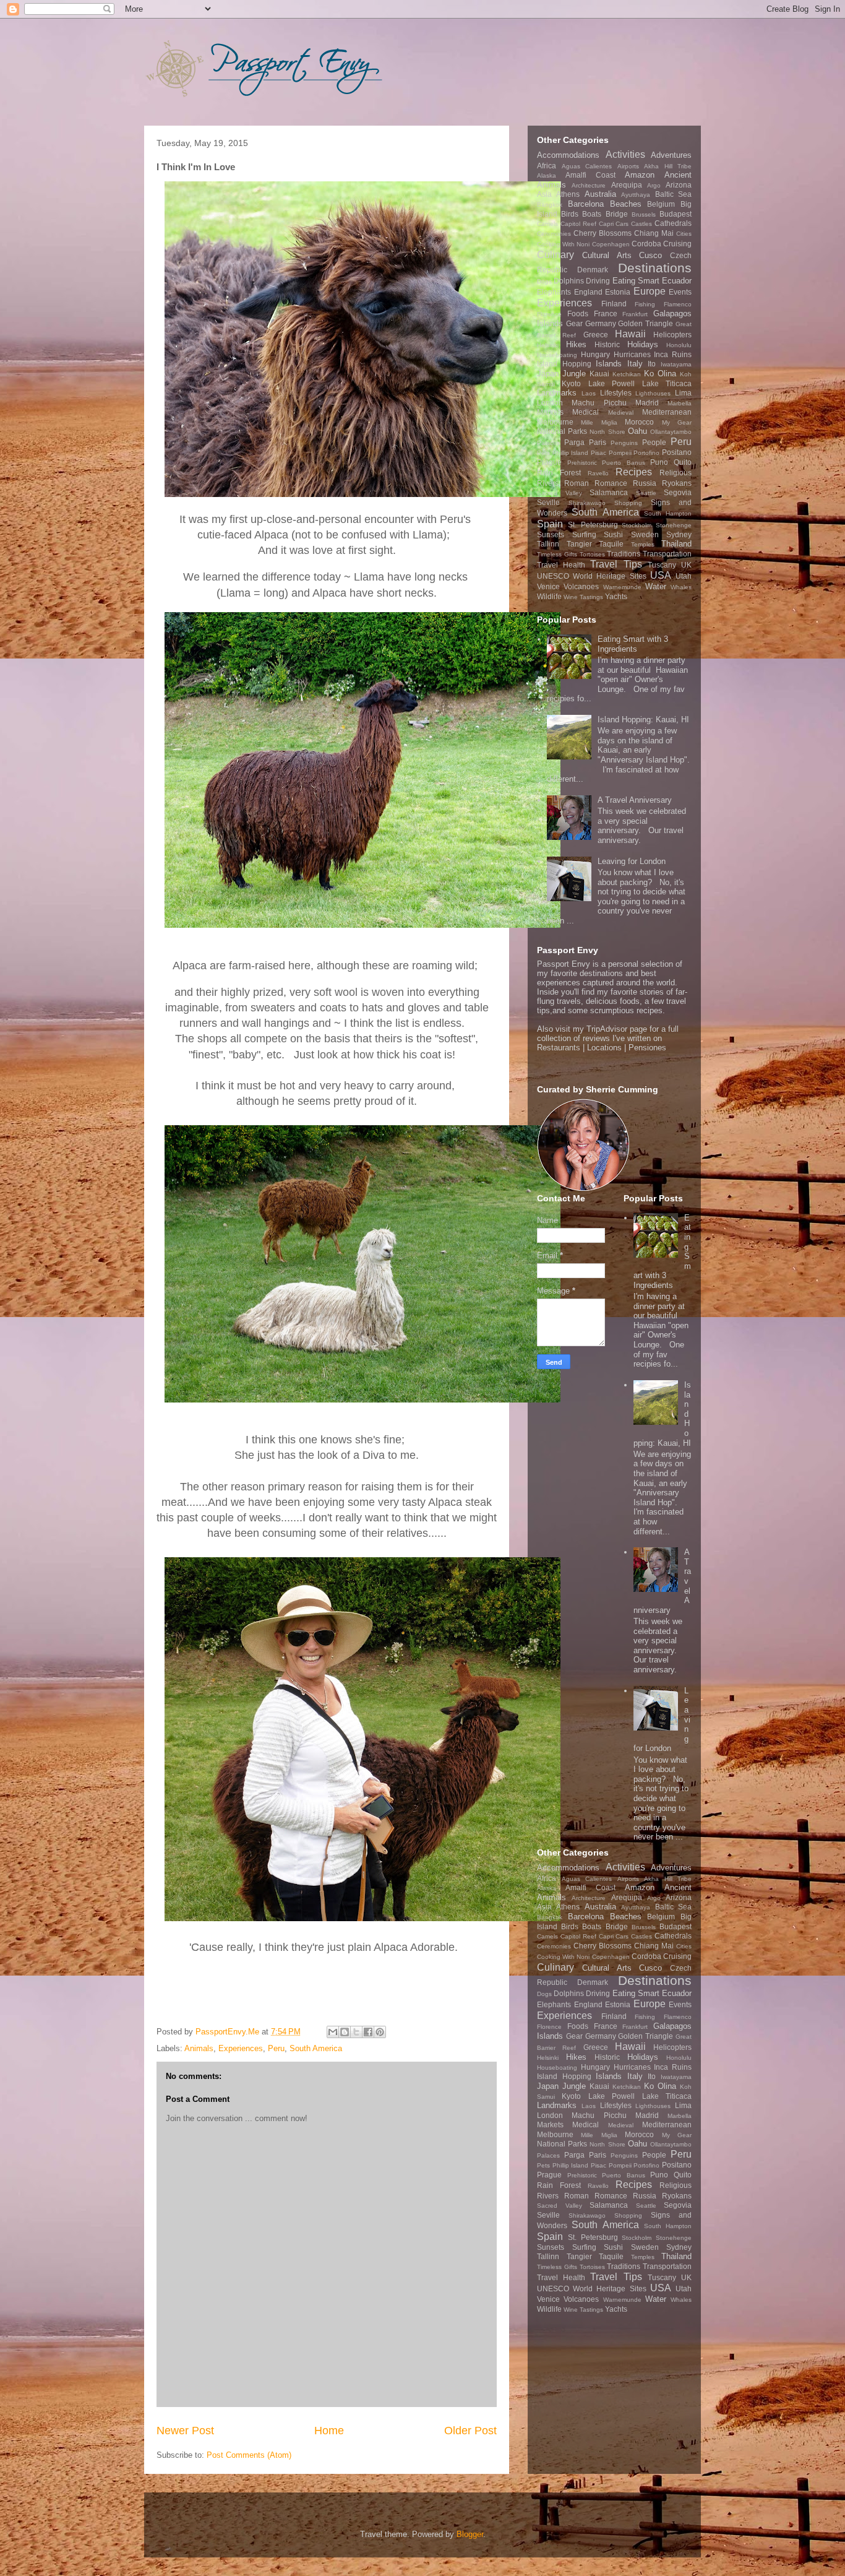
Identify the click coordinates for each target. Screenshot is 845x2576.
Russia (645, 483)
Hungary (595, 354)
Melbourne (555, 422)
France (606, 313)
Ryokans (677, 483)
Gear (574, 323)
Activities (625, 154)
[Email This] (333, 2032)
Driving (598, 281)
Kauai (599, 374)
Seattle (646, 493)
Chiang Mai (654, 233)
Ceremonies (554, 234)
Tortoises (592, 554)
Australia (600, 194)
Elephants (554, 292)
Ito (652, 364)
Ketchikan (627, 374)
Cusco (650, 255)
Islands (609, 364)
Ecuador (677, 281)
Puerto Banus (624, 463)
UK (686, 565)
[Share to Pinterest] (380, 2032)
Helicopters (672, 335)
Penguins (624, 443)
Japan (548, 374)
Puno (659, 462)
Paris (598, 442)
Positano (677, 452)
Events (680, 292)
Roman (577, 483)
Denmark (593, 270)
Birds (570, 214)
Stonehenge (674, 525)
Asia (544, 194)
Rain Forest (559, 473)
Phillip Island (571, 453)
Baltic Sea (673, 194)
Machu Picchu (599, 403)
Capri (606, 224)
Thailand (676, 544)
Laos (589, 393)
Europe (650, 291)
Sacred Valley (560, 493)
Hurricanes (632, 354)
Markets (550, 412)
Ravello (598, 473)
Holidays (643, 344)
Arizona (679, 185)
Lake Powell (611, 383)
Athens (568, 194)
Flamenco (678, 304)
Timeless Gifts (557, 554)
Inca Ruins (673, 354)
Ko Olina (660, 374)
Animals (199, 2048)
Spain (550, 524)
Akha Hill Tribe (668, 166)
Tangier (579, 544)
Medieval (621, 413)
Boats (592, 214)
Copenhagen (611, 244)
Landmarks (557, 393)
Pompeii (620, 453)
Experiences (241, 2048)
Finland (614, 304)
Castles (641, 224)
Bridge (617, 214)
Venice (548, 586)
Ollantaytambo (671, 432)
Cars (622, 224)
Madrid (647, 403)
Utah (684, 576)
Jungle (574, 374)
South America (316, 2048)
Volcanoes (581, 586)
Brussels (644, 214)
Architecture (589, 185)
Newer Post (185, 2431)
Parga (574, 442)
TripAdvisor (607, 1029)
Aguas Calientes (587, 166)
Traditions (624, 554)
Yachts (616, 596)
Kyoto (571, 383)
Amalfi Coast (590, 175)
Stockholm (637, 525)
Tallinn (548, 544)
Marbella (680, 403)
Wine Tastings (583, 597)
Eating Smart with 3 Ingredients (633, 644)
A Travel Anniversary (635, 800)
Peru (276, 2048)
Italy (635, 364)
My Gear (677, 422)
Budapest (676, 214)
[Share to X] (356, 2032)
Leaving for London (632, 861)
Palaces (548, 443)
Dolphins (569, 281)
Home (329, 2431)
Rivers (548, 483)
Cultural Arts (607, 255)
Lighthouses (653, 393)
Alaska (547, 175)
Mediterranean (667, 412)
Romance (611, 483)
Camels (547, 224)
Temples (643, 544)
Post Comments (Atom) (249, 2455)
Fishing (645, 304)
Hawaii (630, 334)
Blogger (470, 2534)
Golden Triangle (646, 323)
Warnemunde (622, 587)
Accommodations (568, 155)
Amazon (640, 175)
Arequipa (627, 185)
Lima (683, 393)
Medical (585, 412)
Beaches (626, 204)
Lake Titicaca (667, 383)
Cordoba (646, 244)
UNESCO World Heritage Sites (592, 576)
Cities (684, 234)
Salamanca (609, 492)
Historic (607, 344)
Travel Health (561, 565)
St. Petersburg (593, 525)
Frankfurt (635, 314)
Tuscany (662, 565)
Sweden (645, 534)
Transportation (667, 554)
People (654, 442)
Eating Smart (636, 281)
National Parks (562, 431)
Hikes (576, 344)
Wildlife (549, 596)
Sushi (613, 534)
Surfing (584, 534)
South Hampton (668, 513)
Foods (578, 313)
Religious (676, 473)
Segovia (678, 492)
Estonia (618, 292)
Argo (654, 185)
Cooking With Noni (563, 244)
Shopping (628, 503)
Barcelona (586, 204)
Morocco (639, 422)
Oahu (637, 431)
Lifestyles (616, 393)
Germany (601, 323)
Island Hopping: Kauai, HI (643, 720)
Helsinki (548, 345)
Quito (683, 462)
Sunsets (551, 534)
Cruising (677, 244)
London (550, 403)
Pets (543, 453)
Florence (549, 314)
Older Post (470, 2431)
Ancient (678, 175)
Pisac (598, 453)
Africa (547, 166)
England (588, 292)
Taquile (611, 544)
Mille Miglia (599, 422)
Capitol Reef (578, 224)
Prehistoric (582, 463)
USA (661, 575)
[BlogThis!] (345, 2032)
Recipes (634, 472)
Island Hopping (564, 364)
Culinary (555, 255)
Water (656, 586)
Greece (596, 335)
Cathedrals (673, 223)
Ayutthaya (636, 195)
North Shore (607, 432)
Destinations (655, 268)
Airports (628, 166)
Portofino (646, 453)
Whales (681, 587)
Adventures (671, 155)
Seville (548, 502)
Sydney (679, 534)
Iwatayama (676, 364)
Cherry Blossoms (603, 233)
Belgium (661, 204)
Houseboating (557, 355)
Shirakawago (587, 503)
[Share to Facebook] (368, 2032)
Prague (549, 462)
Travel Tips (616, 564)
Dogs (544, 281)
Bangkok (550, 205)
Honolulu (679, 345)
